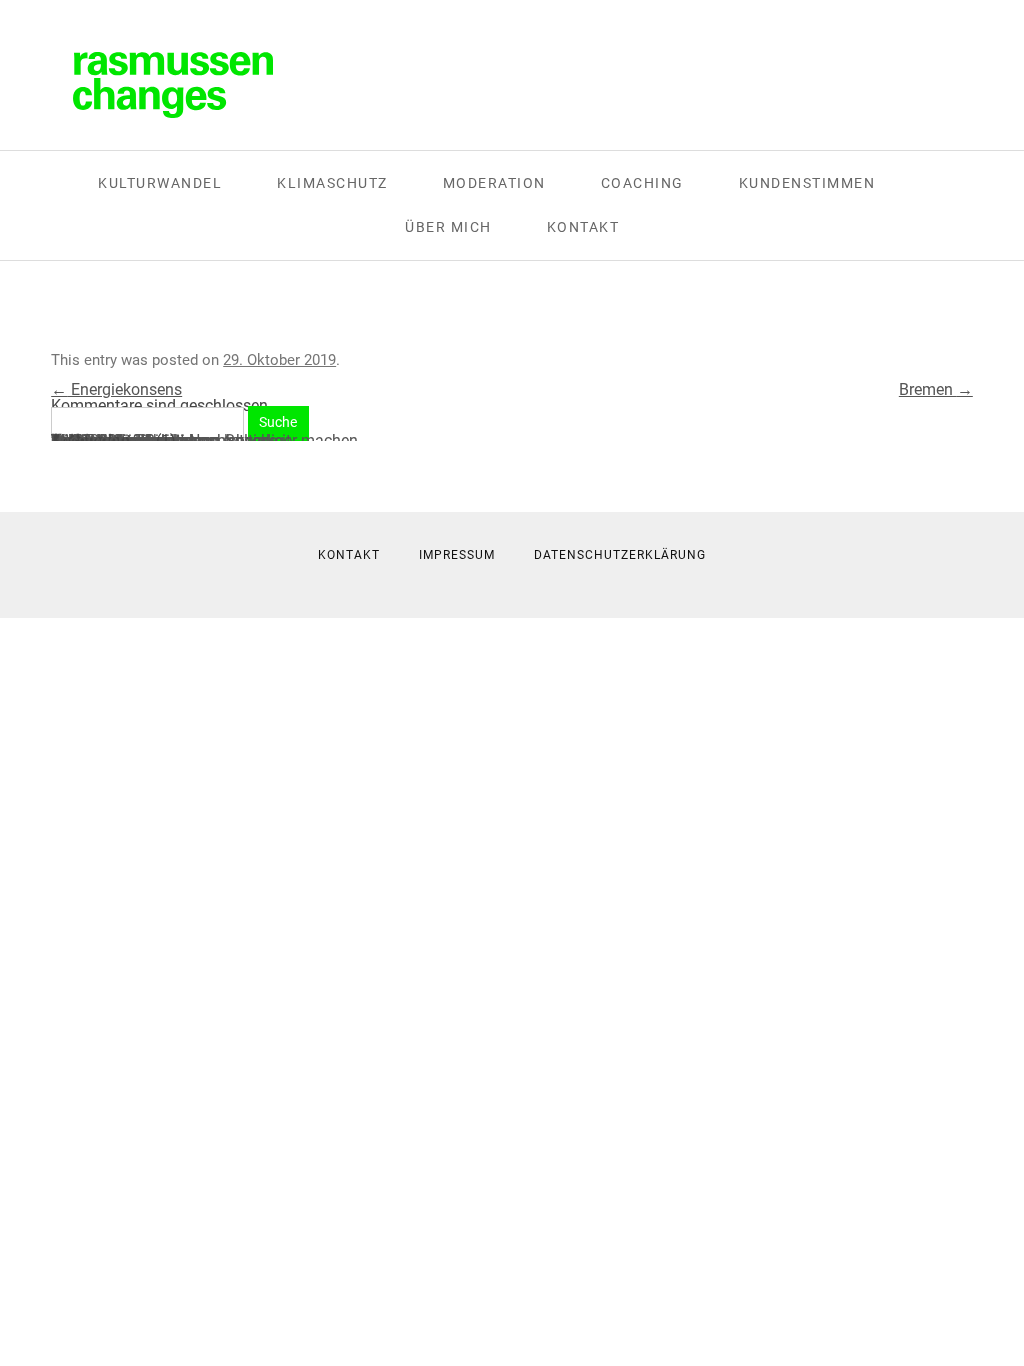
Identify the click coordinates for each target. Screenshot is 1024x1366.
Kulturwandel (160, 183)
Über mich (448, 227)
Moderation (494, 183)
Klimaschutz (332, 183)
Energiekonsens (116, 389)
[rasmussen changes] (173, 84)
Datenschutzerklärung (620, 555)
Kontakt (583, 227)
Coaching (642, 183)
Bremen (936, 389)
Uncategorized (101, 440)
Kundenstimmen (807, 183)
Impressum (457, 555)
